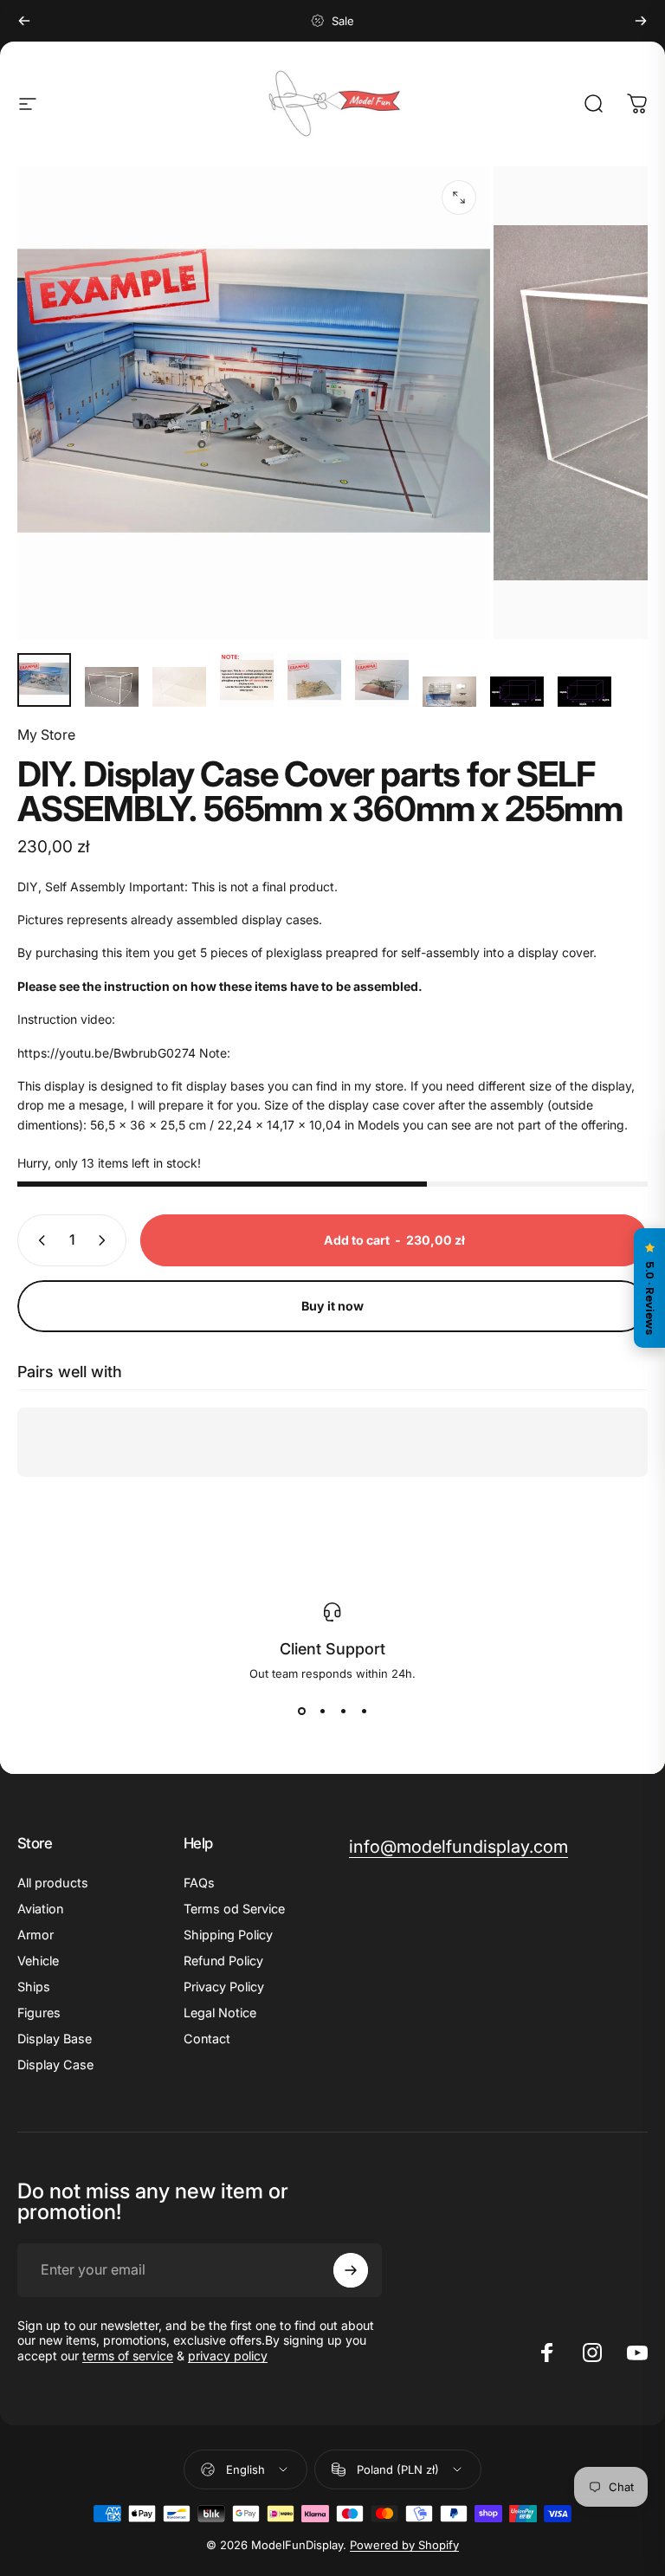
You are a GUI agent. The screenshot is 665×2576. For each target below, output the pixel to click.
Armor (36, 1935)
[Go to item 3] (179, 687)
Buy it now (332, 1306)
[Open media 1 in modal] (459, 197)
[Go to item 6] (382, 680)
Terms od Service (234, 1909)
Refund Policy (223, 1961)
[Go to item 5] (314, 680)
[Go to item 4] (247, 680)
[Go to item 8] (517, 692)
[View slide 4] (364, 1712)
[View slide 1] (301, 1712)
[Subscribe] (351, 2270)
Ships (34, 1987)
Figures (39, 2013)
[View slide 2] (322, 1712)
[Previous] (24, 21)
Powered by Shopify (404, 2545)
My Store (46, 735)
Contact (207, 2039)
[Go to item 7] (449, 692)
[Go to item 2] (112, 687)
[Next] (641, 21)
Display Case (55, 2065)
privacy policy (228, 2356)
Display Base (55, 2039)
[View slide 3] (343, 1712)
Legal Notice (220, 2013)
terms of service (128, 2356)
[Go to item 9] (584, 692)
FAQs (199, 1883)
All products (53, 1883)
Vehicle (38, 1961)
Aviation (40, 1909)
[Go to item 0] (44, 680)
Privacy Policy (224, 1987)
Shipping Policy (228, 1935)
